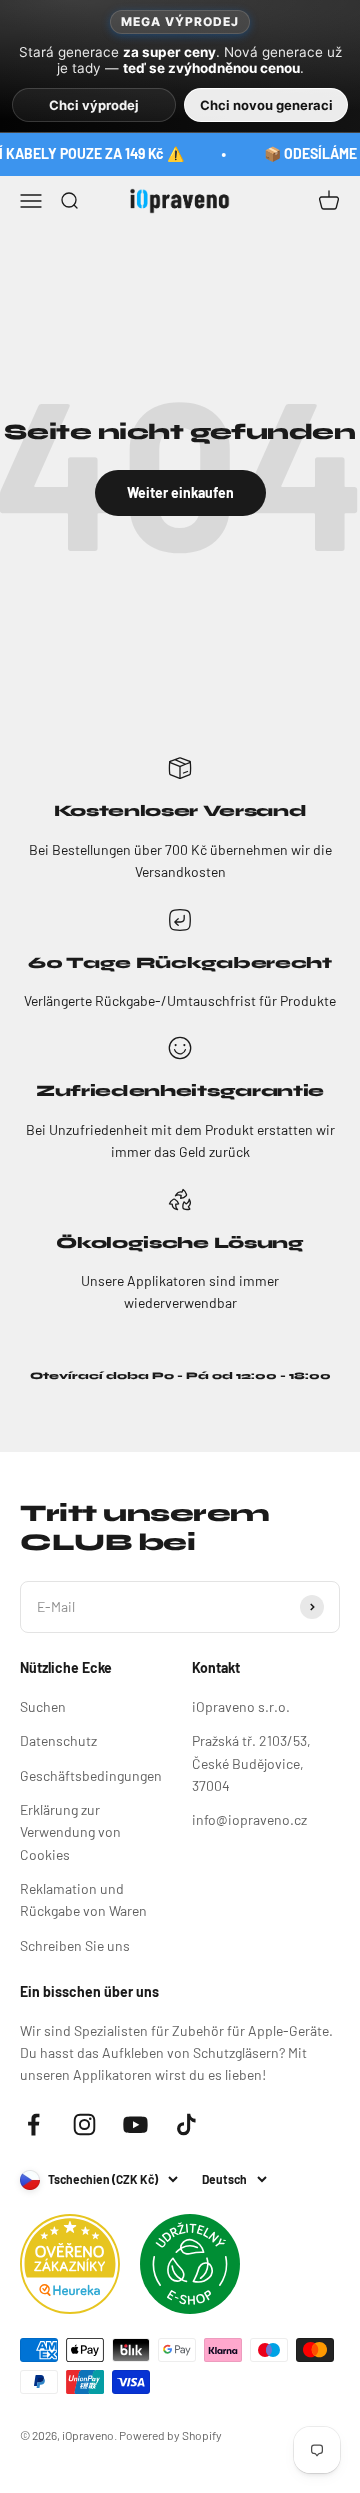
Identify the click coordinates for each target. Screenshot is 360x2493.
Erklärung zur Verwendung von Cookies (70, 1832)
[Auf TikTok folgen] (186, 2124)
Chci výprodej (94, 105)
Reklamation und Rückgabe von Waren (83, 1899)
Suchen (43, 1706)
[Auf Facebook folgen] (33, 2124)
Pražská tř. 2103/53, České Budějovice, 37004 (251, 1763)
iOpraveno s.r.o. (241, 1706)
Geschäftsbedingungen (91, 1775)
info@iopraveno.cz (249, 1819)
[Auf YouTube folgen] (135, 2124)
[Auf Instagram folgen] (84, 2124)
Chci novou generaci (266, 105)
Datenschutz (58, 1740)
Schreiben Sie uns (75, 1945)
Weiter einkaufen (180, 492)
